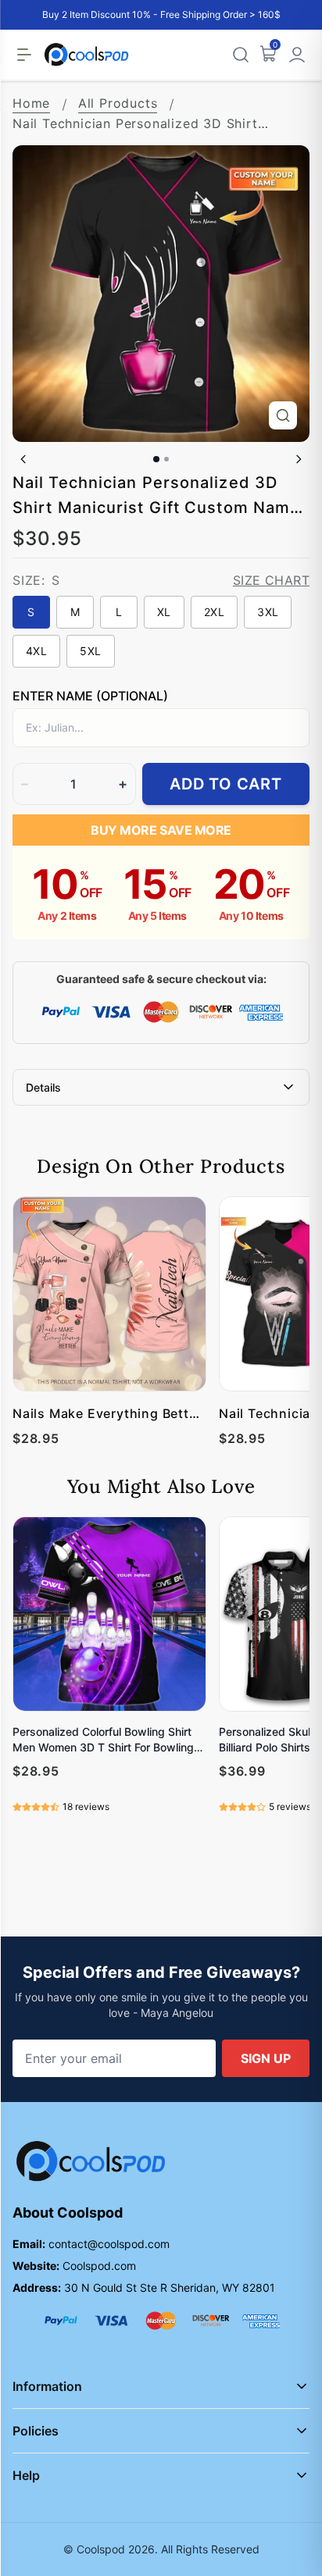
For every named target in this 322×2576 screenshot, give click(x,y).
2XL (214, 612)
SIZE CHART (271, 580)
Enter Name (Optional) (90, 696)
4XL (36, 651)
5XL (90, 651)
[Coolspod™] (91, 2162)
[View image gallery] (283, 415)
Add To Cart (226, 784)
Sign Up (266, 2058)
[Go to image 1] (156, 459)
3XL (268, 612)
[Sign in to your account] (297, 55)
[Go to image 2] (166, 459)
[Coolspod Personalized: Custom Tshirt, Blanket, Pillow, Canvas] (86, 55)
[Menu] (24, 55)
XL (164, 612)
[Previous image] (23, 459)
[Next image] (299, 459)
